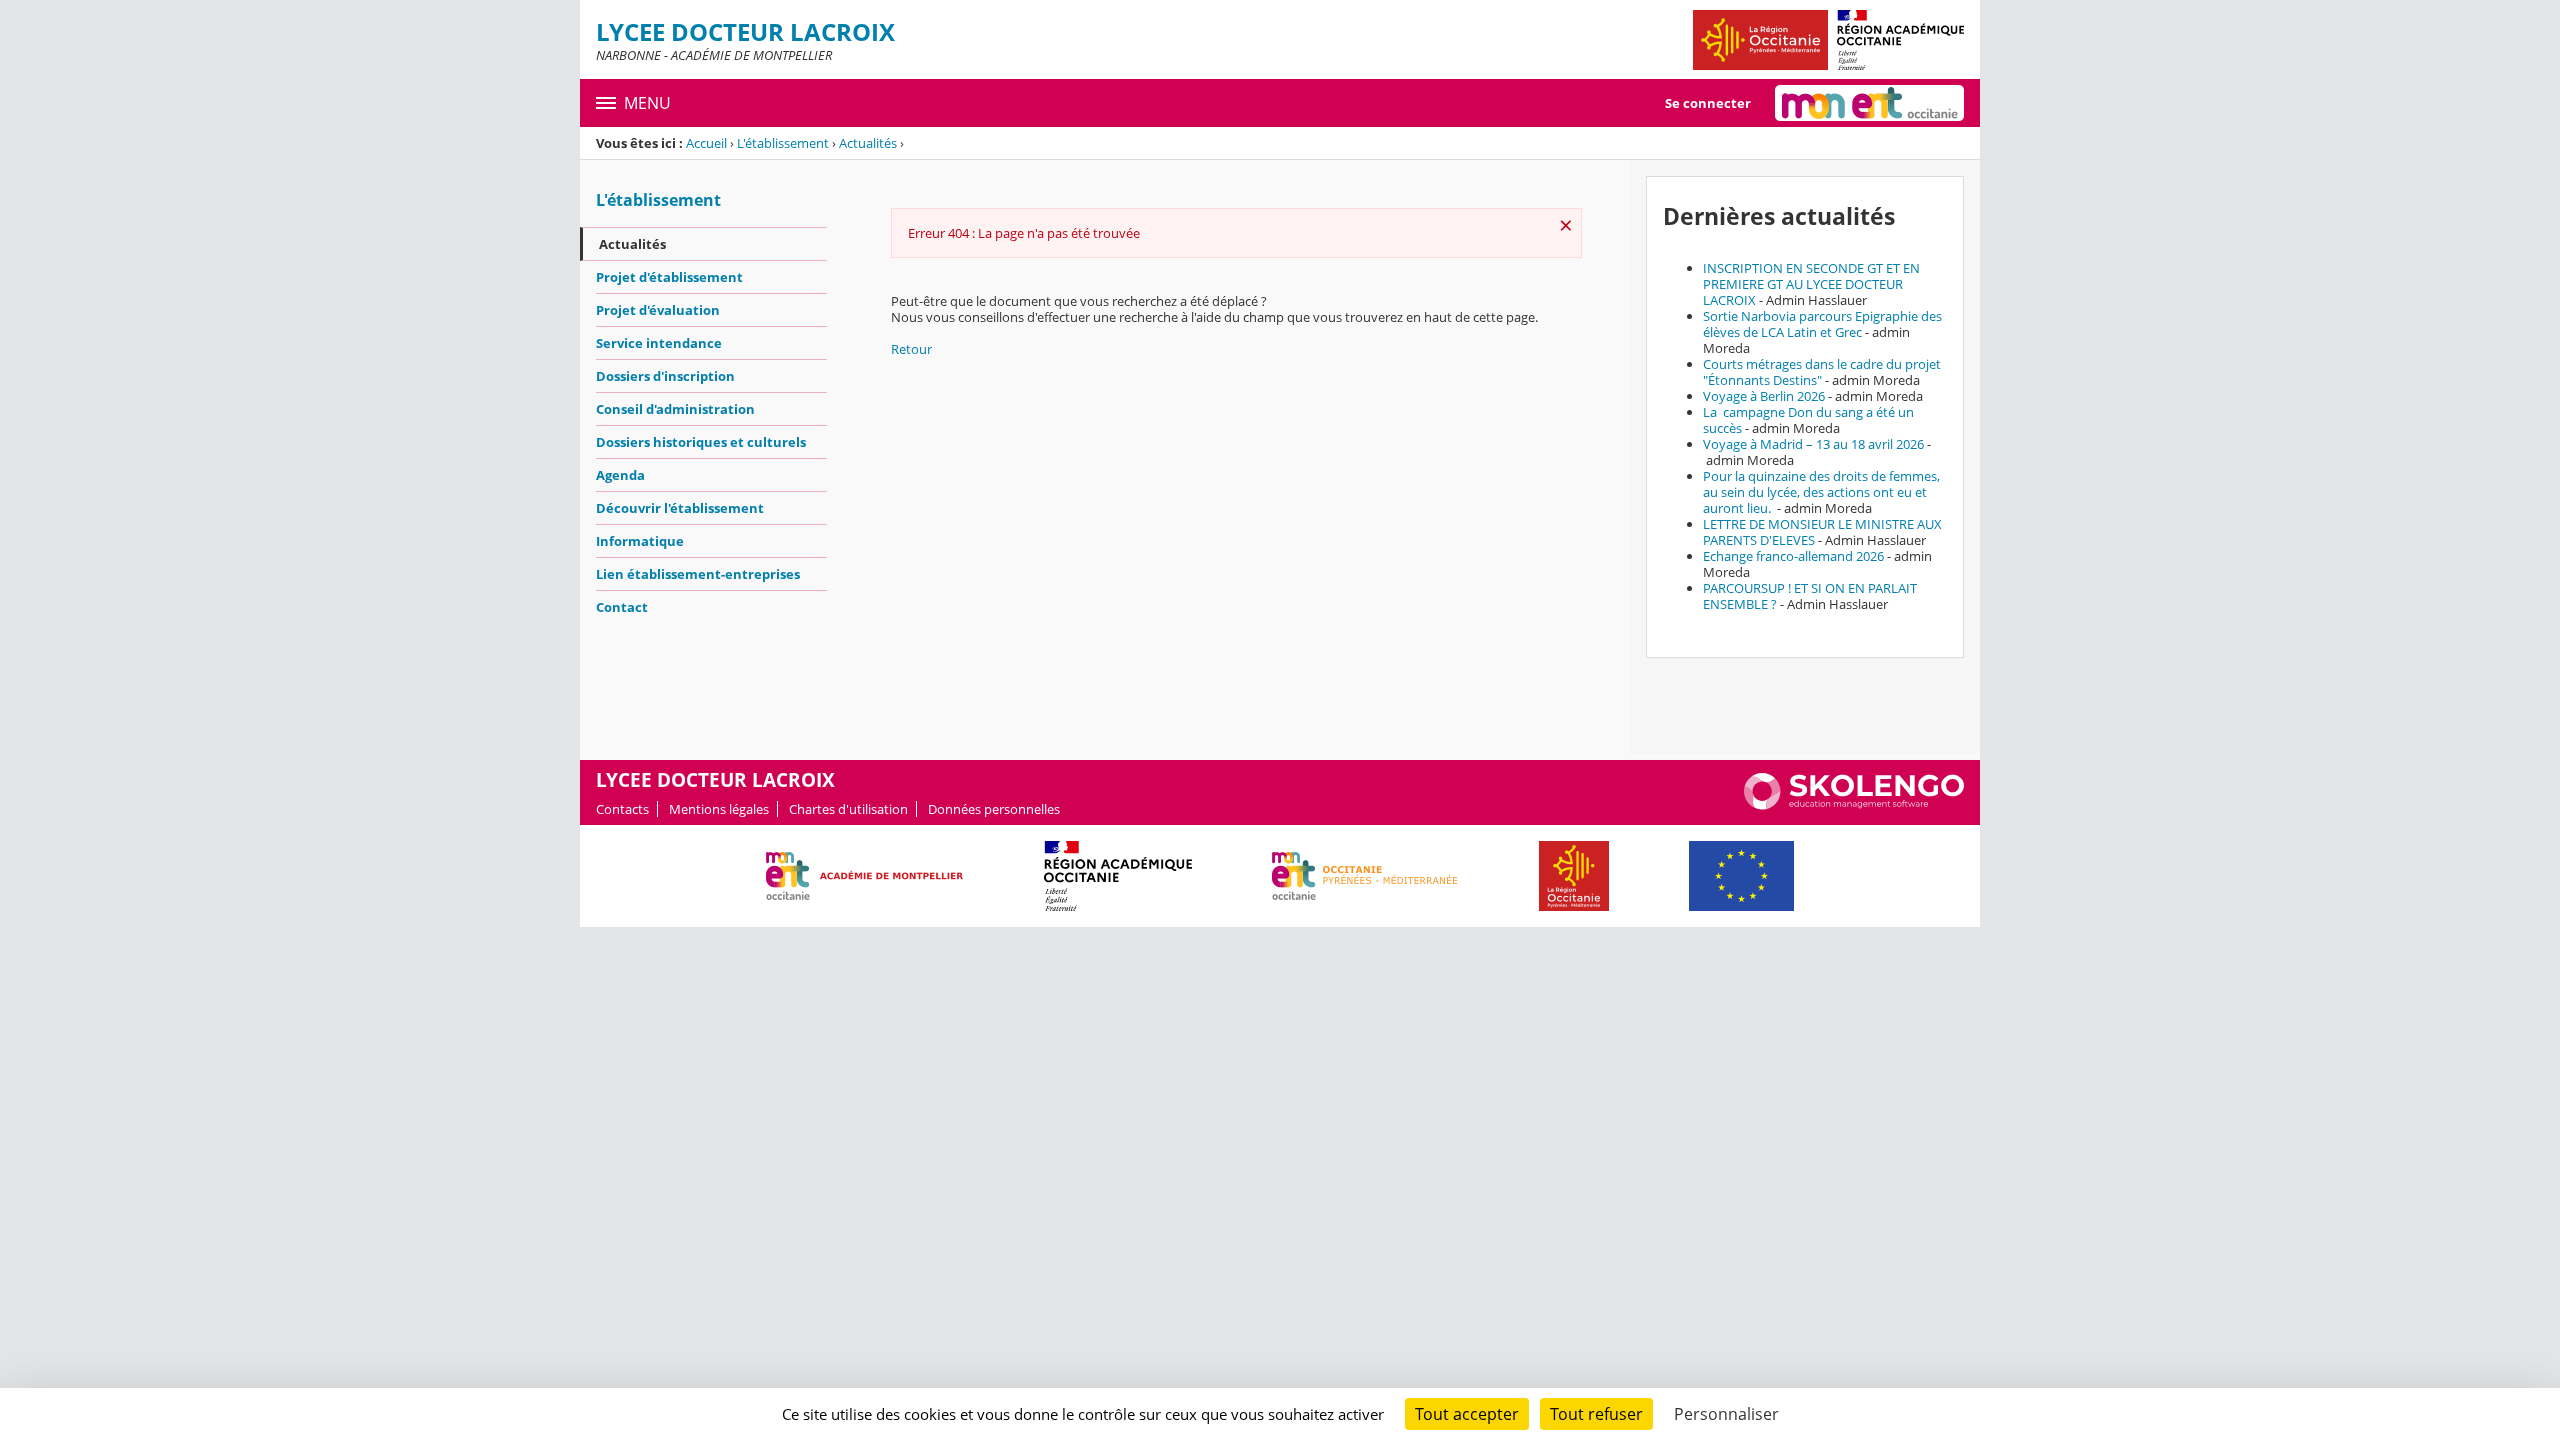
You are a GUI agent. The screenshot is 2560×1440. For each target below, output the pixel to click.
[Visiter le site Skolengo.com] (1854, 805)
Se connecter (1708, 103)
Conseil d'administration (675, 409)
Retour (911, 349)
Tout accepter (1467, 1414)
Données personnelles (994, 809)
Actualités (868, 143)
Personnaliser (1726, 1414)
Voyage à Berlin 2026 (1764, 396)
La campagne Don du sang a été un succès (1808, 420)
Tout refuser (1596, 1414)
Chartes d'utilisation (848, 809)
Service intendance (659, 343)
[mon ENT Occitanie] (1869, 103)
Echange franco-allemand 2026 (1793, 556)
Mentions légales (719, 809)
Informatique (640, 541)
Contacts (622, 809)
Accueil (706, 143)
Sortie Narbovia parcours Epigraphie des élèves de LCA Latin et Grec (1822, 324)
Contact (622, 607)
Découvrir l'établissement (680, 508)
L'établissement (783, 143)
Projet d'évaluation (658, 310)
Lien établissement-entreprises (698, 574)
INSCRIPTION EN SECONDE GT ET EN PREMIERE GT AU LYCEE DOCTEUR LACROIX (1811, 284)
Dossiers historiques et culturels (701, 442)
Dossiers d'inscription (665, 376)
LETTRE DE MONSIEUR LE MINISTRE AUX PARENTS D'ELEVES (1822, 532)
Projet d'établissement (669, 277)
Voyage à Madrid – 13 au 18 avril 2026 (1813, 444)
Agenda (620, 475)
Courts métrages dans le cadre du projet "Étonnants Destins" (1822, 372)
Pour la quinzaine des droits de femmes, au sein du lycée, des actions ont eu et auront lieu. (1821, 492)
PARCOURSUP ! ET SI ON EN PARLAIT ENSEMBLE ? (1810, 596)
